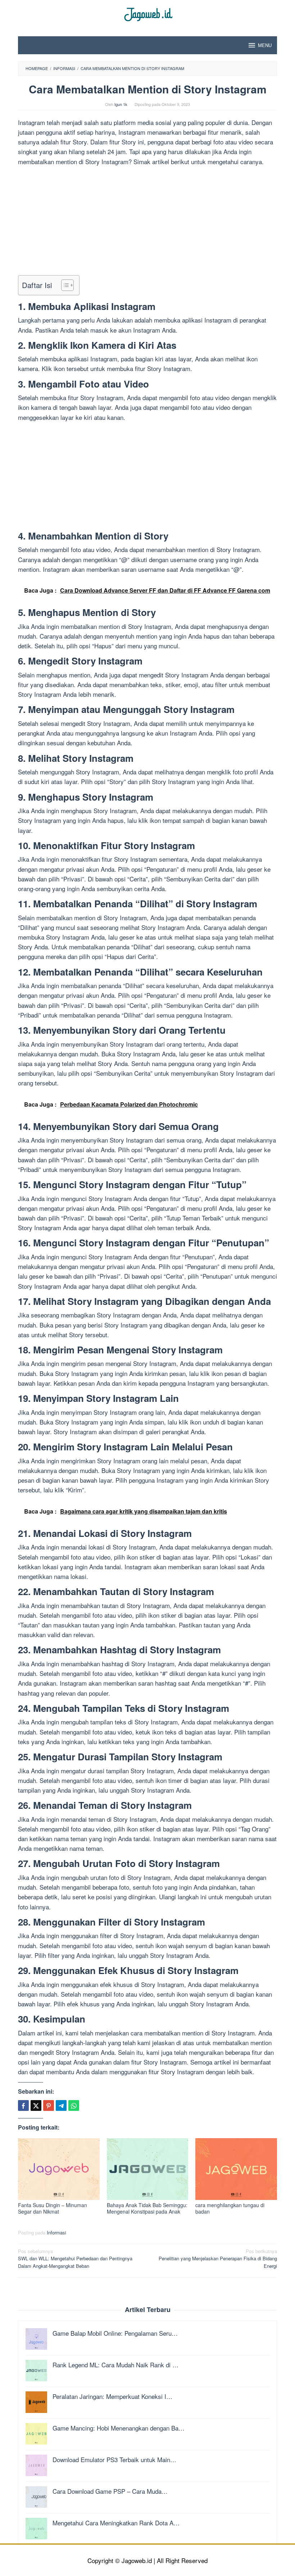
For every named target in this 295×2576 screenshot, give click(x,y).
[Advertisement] (147, 222)
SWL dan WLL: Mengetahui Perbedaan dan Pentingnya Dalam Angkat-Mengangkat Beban (75, 2259)
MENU (265, 45)
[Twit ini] (36, 2105)
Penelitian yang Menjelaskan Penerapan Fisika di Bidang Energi (218, 2259)
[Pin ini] (49, 2105)
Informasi (56, 2232)
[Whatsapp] (74, 2105)
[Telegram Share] (61, 2105)
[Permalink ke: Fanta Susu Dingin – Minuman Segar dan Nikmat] (59, 2169)
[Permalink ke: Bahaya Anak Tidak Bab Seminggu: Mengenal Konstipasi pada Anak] (148, 2169)
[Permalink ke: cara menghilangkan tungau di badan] (236, 2169)
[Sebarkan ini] (23, 2105)
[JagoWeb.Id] (148, 13)
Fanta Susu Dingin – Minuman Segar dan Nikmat (53, 2208)
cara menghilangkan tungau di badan (230, 2208)
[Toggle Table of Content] (64, 285)
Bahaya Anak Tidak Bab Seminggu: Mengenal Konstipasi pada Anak (147, 2208)
